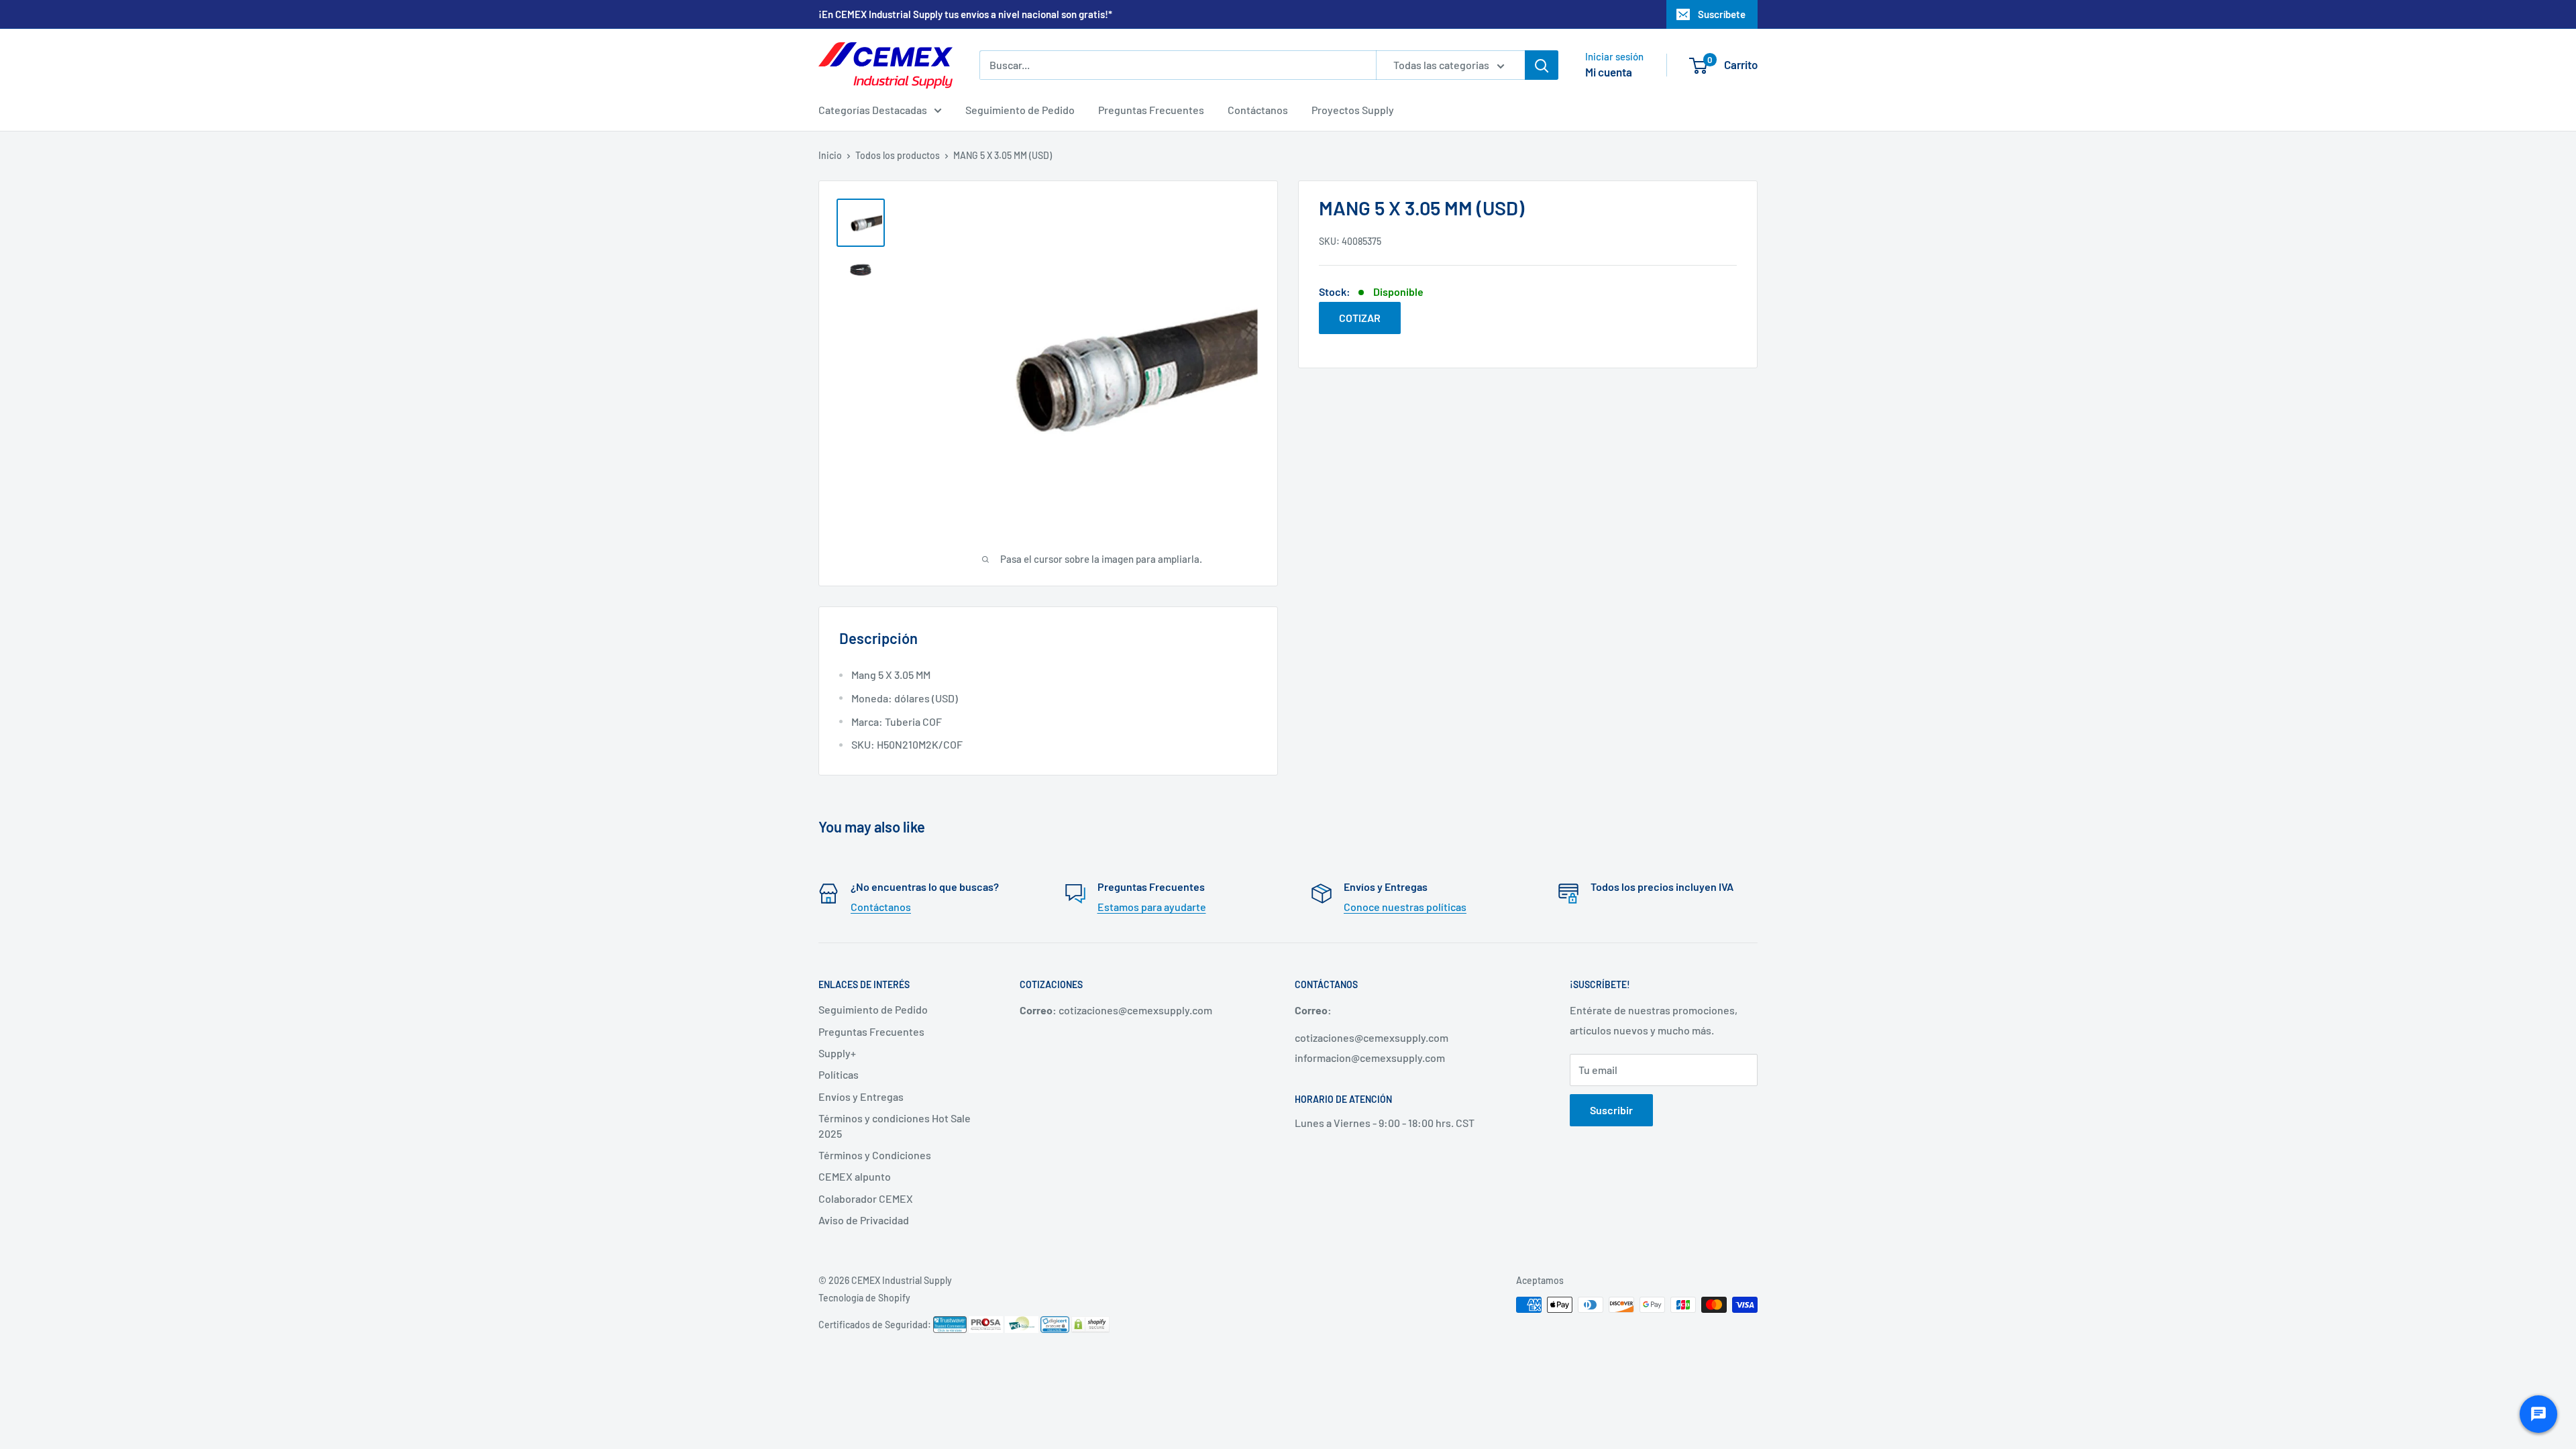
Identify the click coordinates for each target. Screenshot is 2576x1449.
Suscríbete (1722, 14)
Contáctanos (1258, 110)
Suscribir (1611, 1110)
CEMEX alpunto (855, 1176)
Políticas (839, 1074)
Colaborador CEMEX (866, 1198)
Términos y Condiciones (875, 1155)
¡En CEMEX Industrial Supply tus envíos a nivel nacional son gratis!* (965, 14)
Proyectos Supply (1353, 110)
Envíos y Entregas (861, 1096)
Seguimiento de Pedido (1020, 110)
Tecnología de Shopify (864, 1298)
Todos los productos (898, 155)
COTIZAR (1360, 318)
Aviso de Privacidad (864, 1220)
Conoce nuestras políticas (1405, 907)
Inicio (830, 155)
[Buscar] (1542, 65)
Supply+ (837, 1053)
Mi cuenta (1609, 72)
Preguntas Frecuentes (1151, 110)
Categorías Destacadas (873, 110)
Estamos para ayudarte (1152, 907)
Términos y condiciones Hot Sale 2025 (895, 1125)
